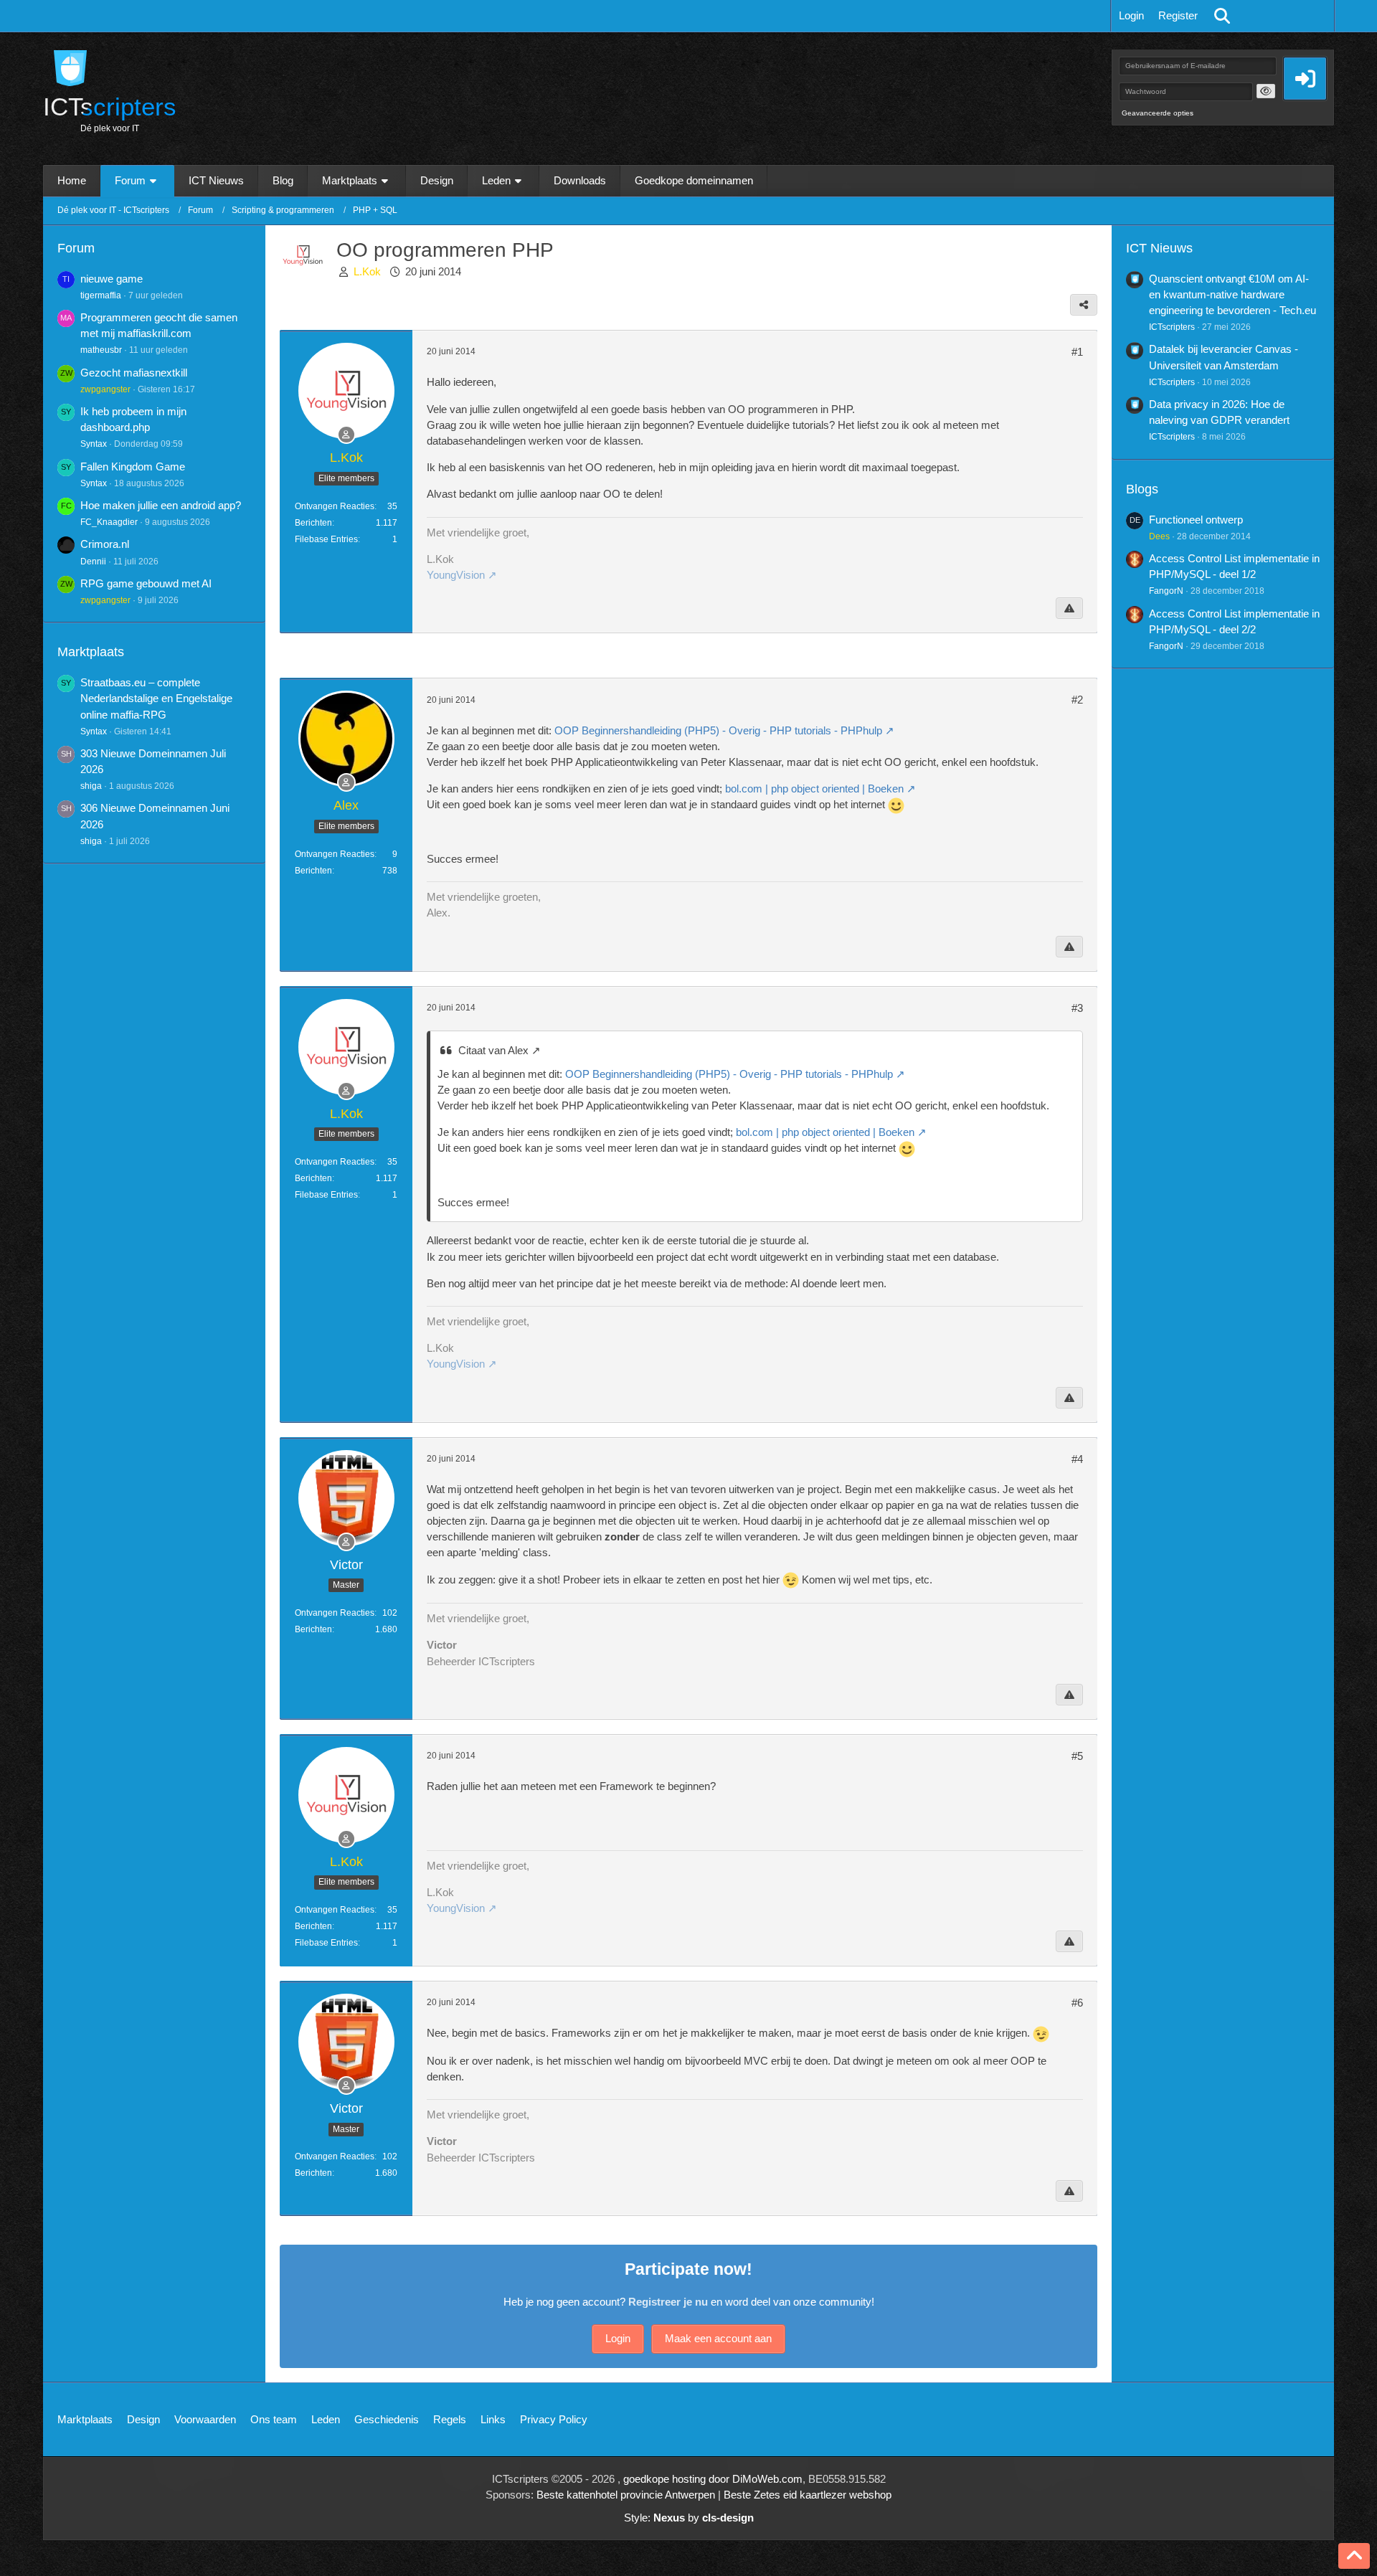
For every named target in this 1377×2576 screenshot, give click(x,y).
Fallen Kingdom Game (133, 467)
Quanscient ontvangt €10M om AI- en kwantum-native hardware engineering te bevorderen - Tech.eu (1232, 294)
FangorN (1166, 591)
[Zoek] (1222, 16)
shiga (91, 786)
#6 (1077, 2003)
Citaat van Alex (493, 1050)
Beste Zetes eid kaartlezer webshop (808, 2495)
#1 (1077, 352)
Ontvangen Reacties (335, 506)
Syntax (94, 444)
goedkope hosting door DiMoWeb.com (713, 2479)
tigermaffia (101, 295)
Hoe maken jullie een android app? (161, 505)
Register (1178, 15)
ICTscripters (1172, 327)
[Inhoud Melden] (1069, 608)
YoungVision (456, 575)
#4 (1077, 1459)
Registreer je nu (668, 2302)
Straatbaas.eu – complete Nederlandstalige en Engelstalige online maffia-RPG (156, 698)
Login (1131, 15)
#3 (1077, 1008)
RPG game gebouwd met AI (146, 583)
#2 (1077, 700)
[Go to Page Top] (1354, 2556)
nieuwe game (112, 279)
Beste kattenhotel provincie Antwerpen (626, 2495)
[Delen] (1084, 305)
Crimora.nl (105, 544)
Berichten (313, 523)
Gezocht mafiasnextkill (134, 373)
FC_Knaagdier (109, 522)
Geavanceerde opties (1158, 113)
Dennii (93, 562)
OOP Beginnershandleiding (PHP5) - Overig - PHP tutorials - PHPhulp (718, 730)
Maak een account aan (718, 2338)
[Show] (1266, 91)
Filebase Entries (326, 539)
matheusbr (101, 350)
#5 (1077, 1756)
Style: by (689, 2518)
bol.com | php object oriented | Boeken (814, 789)
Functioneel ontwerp (1196, 520)
